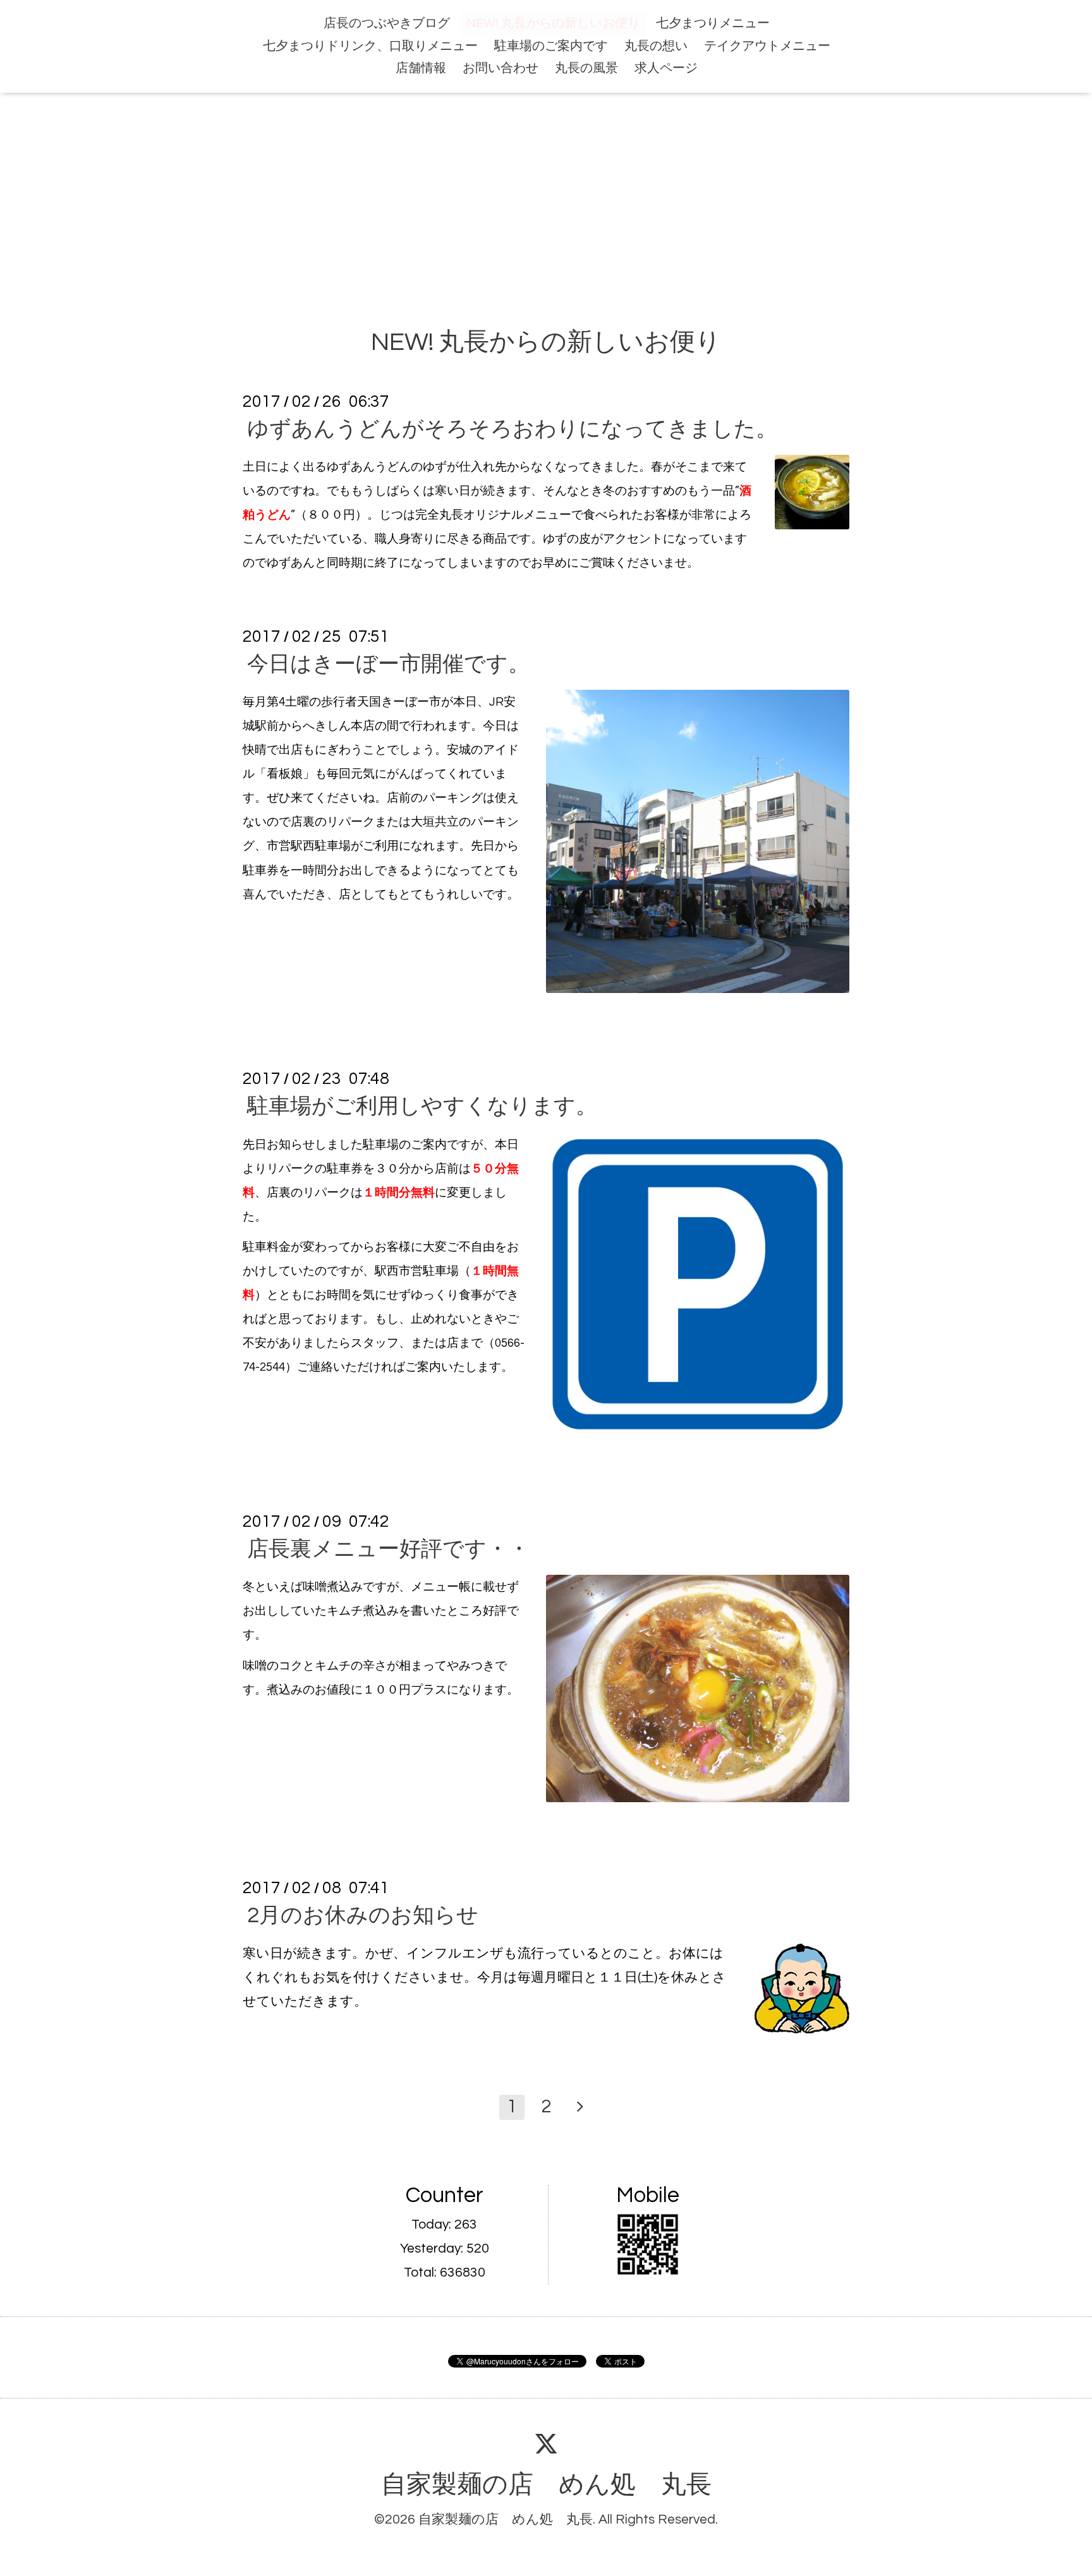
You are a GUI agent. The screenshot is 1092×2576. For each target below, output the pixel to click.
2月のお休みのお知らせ (363, 1916)
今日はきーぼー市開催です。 (388, 664)
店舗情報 (421, 68)
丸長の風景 (586, 68)
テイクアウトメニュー (767, 46)
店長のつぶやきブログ (387, 23)
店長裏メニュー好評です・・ (388, 1549)
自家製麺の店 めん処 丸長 (546, 2485)
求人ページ (666, 68)
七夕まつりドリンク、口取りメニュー (370, 46)
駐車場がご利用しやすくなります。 (422, 1107)
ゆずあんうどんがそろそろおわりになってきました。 (512, 429)
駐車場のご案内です (551, 46)
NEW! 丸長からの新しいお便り (553, 23)
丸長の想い (656, 46)
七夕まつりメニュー (713, 23)
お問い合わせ (500, 68)
